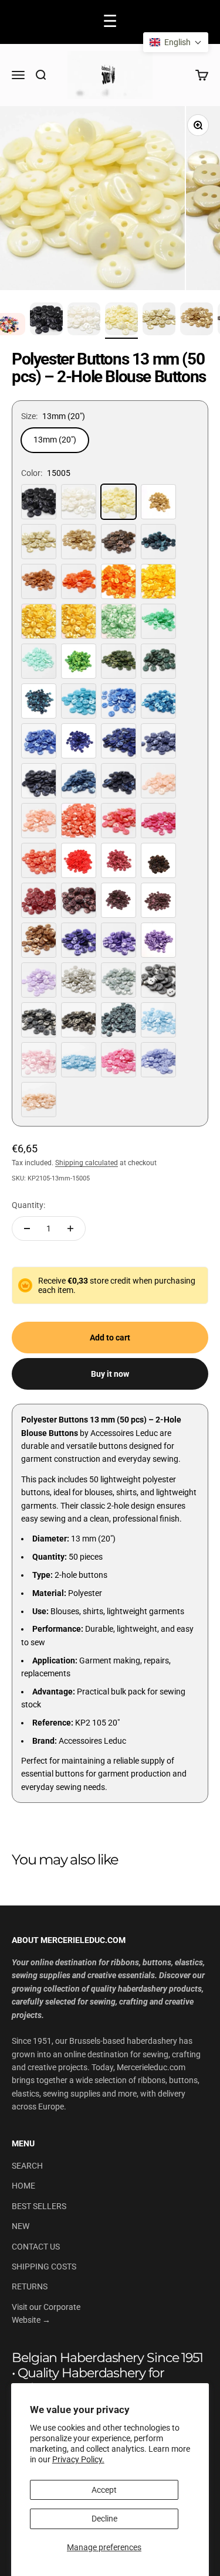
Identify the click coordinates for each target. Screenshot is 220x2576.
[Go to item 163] (121, 321)
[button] (176, 42)
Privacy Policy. (78, 2459)
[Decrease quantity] (27, 1229)
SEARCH (27, 2166)
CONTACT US (36, 2247)
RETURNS (30, 2286)
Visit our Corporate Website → (46, 2313)
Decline (104, 2519)
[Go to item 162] (84, 321)
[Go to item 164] (159, 321)
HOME (23, 2186)
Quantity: (28, 1205)
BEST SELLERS (39, 2206)
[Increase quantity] (70, 1229)
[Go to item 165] (197, 321)
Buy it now (110, 1374)
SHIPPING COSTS (44, 2267)
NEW (21, 2226)
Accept (104, 2490)
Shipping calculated (87, 1163)
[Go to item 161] (46, 321)
